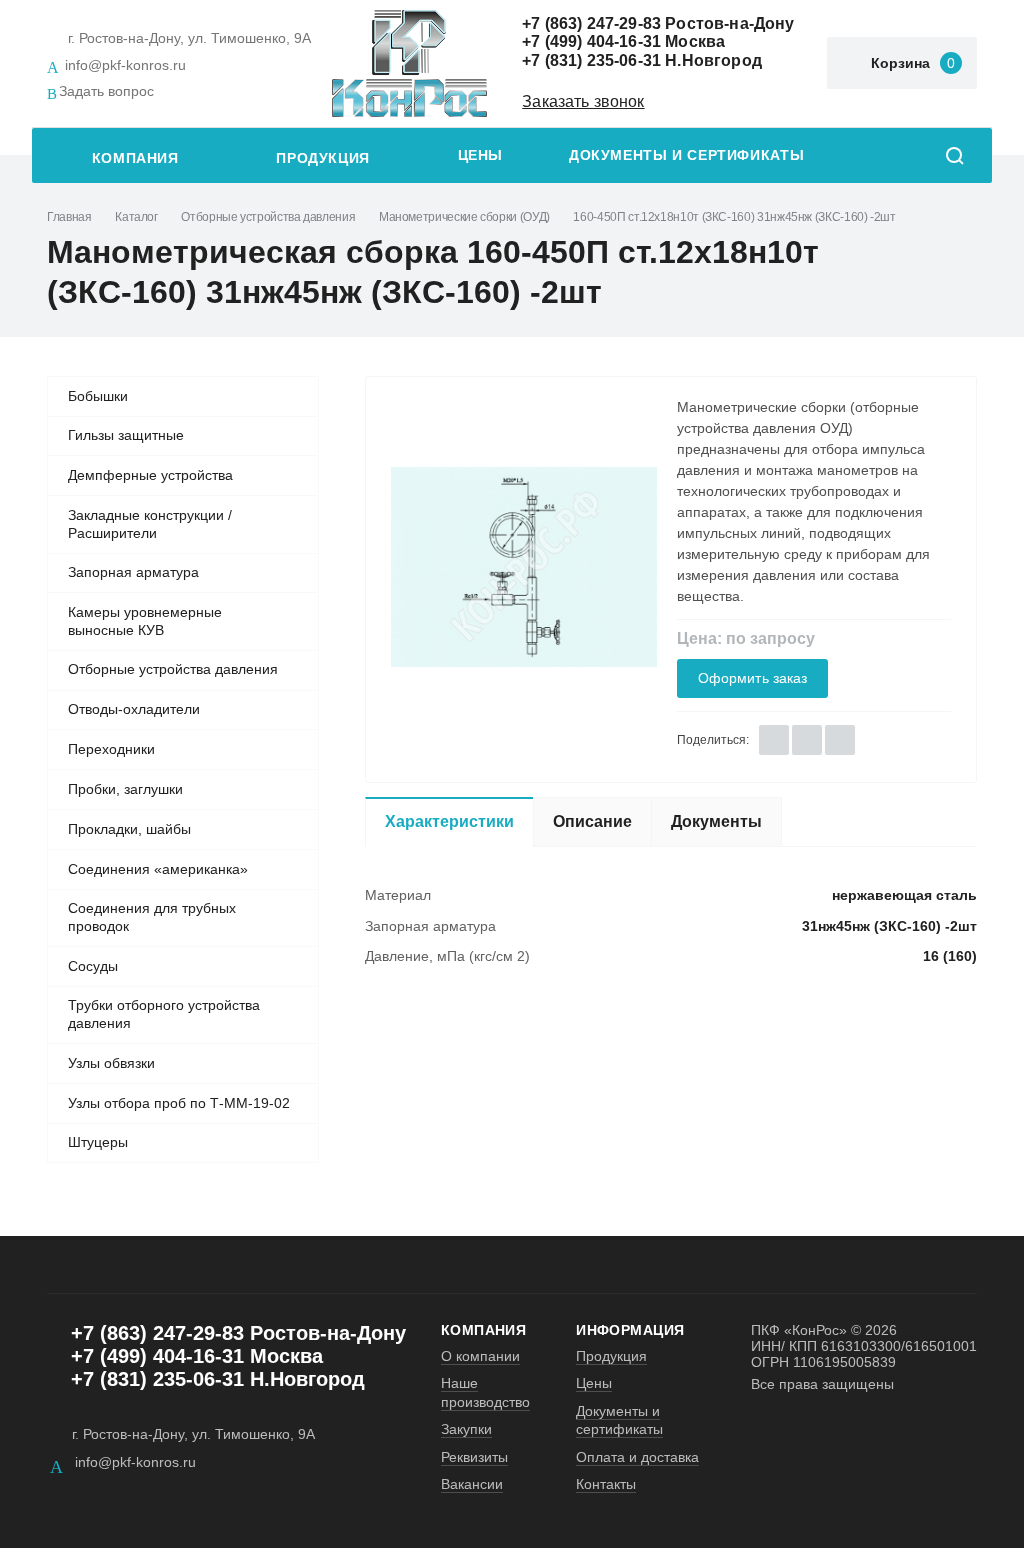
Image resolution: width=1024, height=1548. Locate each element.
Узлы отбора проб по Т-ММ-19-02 (179, 1103)
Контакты (606, 1484)
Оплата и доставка (637, 1457)
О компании (480, 1356)
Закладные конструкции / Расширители (150, 524)
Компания (135, 158)
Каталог (136, 217)
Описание (592, 821)
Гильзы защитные (126, 435)
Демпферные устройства (150, 475)
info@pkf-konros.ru (125, 65)
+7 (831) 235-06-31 (591, 60)
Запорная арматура (133, 572)
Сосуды (93, 966)
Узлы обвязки (111, 1063)
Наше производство (485, 1392)
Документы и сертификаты (686, 155)
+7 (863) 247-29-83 (591, 23)
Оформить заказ (753, 678)
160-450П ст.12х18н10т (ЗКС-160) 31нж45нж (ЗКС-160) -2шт (734, 217)
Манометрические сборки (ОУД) (464, 217)
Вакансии (472, 1484)
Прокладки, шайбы (129, 829)
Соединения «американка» (158, 869)
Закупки (466, 1429)
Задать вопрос (106, 91)
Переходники (111, 749)
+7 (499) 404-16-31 (591, 41)
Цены (480, 155)
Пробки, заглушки (125, 789)
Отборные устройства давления (268, 217)
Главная (69, 217)
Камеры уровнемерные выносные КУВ (145, 621)
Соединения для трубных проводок (152, 917)
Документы (716, 821)
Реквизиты (474, 1457)
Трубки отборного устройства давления (164, 1014)
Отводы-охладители (134, 709)
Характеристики (449, 821)
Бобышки (98, 396)
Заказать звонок (583, 101)
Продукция (323, 158)
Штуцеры (98, 1142)
